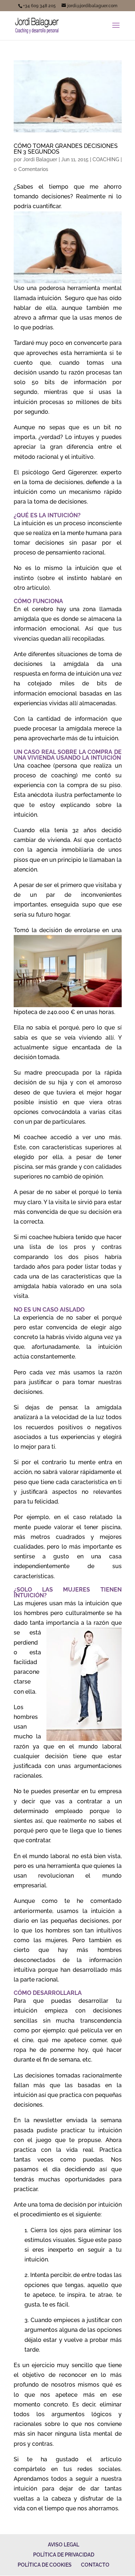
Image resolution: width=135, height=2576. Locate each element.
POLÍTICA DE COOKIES (45, 2565)
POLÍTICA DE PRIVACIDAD (64, 2555)
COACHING (106, 159)
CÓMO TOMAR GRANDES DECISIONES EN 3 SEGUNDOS (66, 149)
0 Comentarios (31, 169)
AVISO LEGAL (64, 2545)
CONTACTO (95, 2565)
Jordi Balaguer (40, 159)
